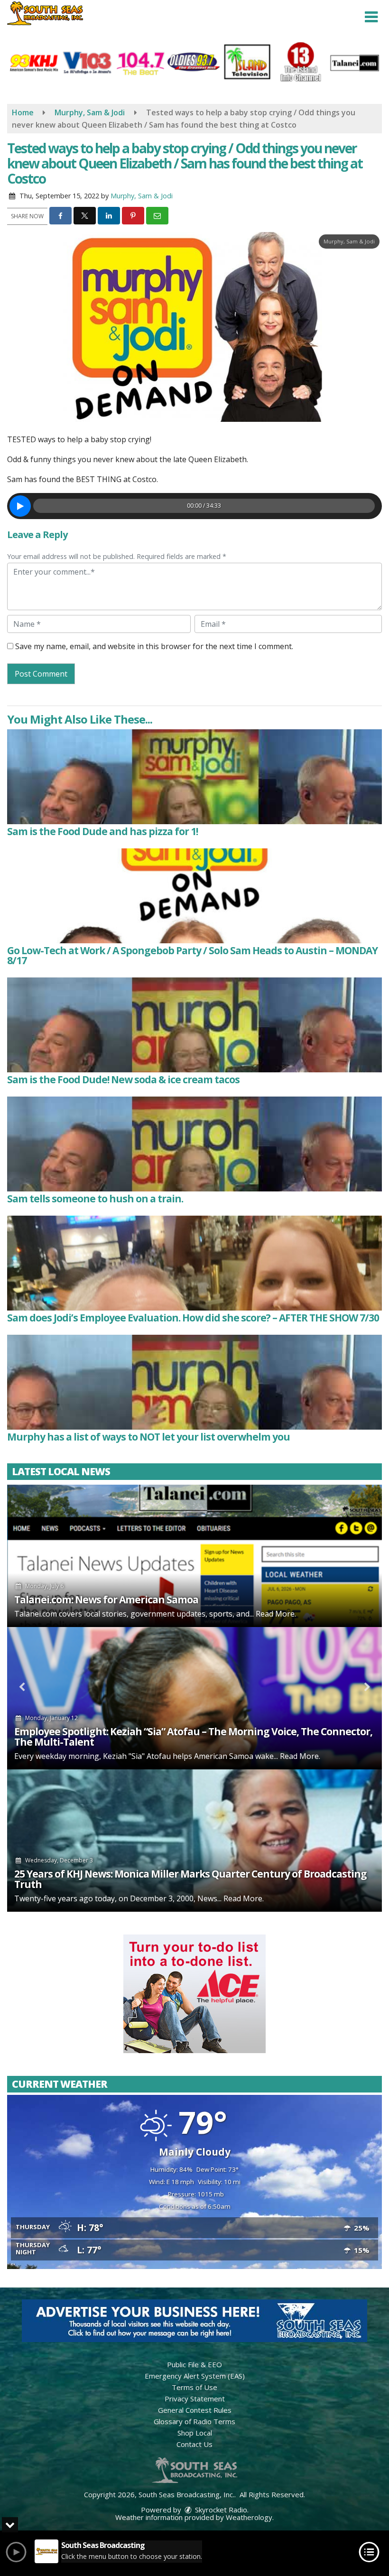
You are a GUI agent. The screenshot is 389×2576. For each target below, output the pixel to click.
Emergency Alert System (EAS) (195, 2376)
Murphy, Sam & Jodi (142, 196)
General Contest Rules (195, 2410)
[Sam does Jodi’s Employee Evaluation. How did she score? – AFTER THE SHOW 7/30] (194, 1263)
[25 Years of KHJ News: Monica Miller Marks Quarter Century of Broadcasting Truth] (194, 1841)
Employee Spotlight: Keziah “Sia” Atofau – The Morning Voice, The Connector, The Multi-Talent (193, 1737)
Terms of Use (194, 2387)
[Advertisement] (194, 1994)
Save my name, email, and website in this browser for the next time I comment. (154, 646)
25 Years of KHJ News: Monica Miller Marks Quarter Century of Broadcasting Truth (190, 1879)
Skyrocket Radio (220, 2510)
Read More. (276, 1614)
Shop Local (195, 2433)
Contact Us (194, 2444)
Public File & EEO (194, 2364)
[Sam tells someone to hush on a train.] (194, 1144)
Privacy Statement (195, 2399)
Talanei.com (36, 1614)
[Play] (20, 506)
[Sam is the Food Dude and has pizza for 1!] (194, 777)
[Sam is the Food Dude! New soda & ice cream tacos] (194, 1025)
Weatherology (249, 2517)
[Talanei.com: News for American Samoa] (194, 1556)
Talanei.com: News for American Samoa (106, 1600)
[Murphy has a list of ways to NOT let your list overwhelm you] (194, 1382)
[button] (371, 17)
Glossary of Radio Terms (194, 2421)
